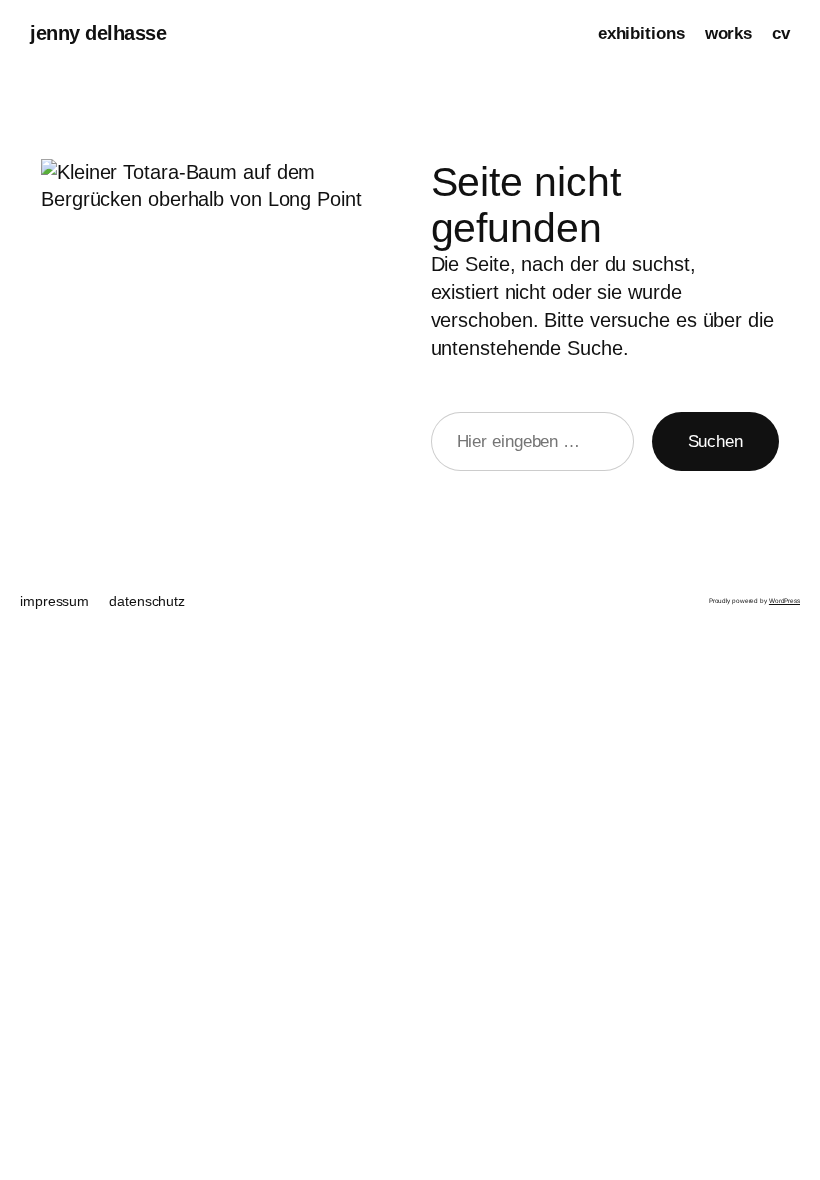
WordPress (784, 600)
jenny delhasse (98, 33)
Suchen (715, 441)
